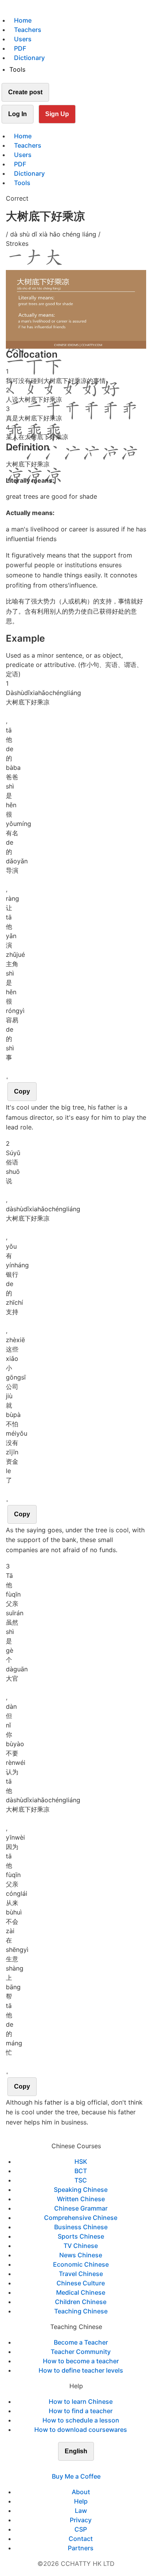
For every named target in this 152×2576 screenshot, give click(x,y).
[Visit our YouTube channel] (90, 2467)
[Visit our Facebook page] (62, 2467)
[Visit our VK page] (81, 2467)
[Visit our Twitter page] (71, 2467)
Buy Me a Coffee (76, 2476)
